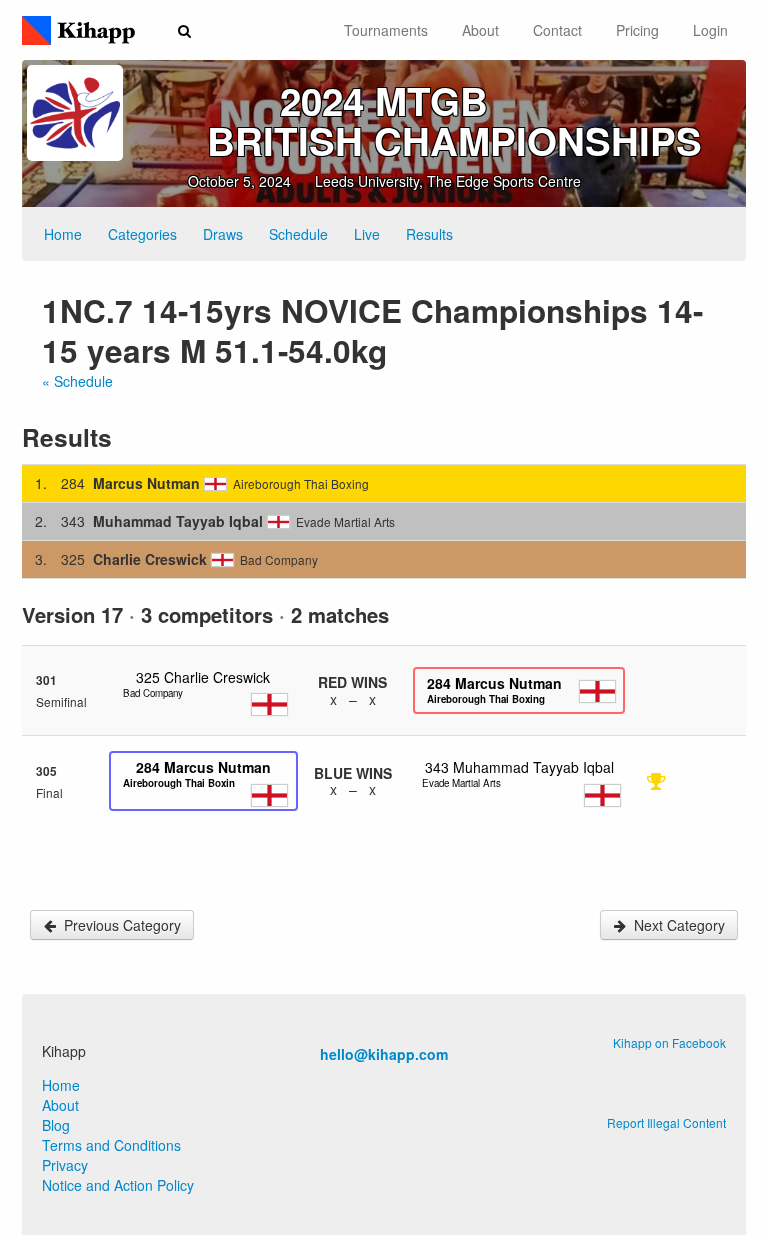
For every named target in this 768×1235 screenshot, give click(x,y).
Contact (557, 30)
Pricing (637, 30)
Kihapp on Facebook (669, 1042)
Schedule (298, 234)
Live (367, 234)
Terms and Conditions (111, 1145)
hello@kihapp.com (384, 1054)
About (480, 30)
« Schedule (77, 381)
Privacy (65, 1165)
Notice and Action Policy (118, 1185)
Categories (142, 234)
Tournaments (386, 30)
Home (63, 234)
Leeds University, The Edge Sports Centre (448, 181)
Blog (56, 1125)
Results (429, 234)
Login (710, 30)
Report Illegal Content (666, 1122)
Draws (223, 234)
